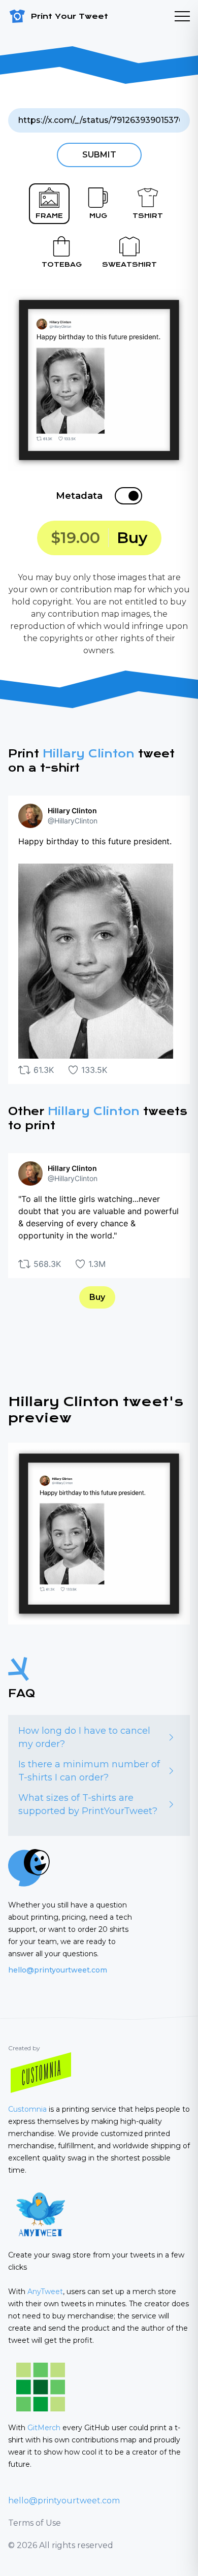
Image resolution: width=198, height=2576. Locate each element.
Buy (97, 1297)
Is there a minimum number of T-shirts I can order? (89, 1771)
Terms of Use (35, 2523)
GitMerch (44, 2428)
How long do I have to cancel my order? (84, 1737)
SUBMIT (99, 155)
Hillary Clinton (89, 754)
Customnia (27, 2109)
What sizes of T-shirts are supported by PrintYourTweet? (88, 1804)
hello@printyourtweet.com (58, 1970)
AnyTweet (45, 2292)
